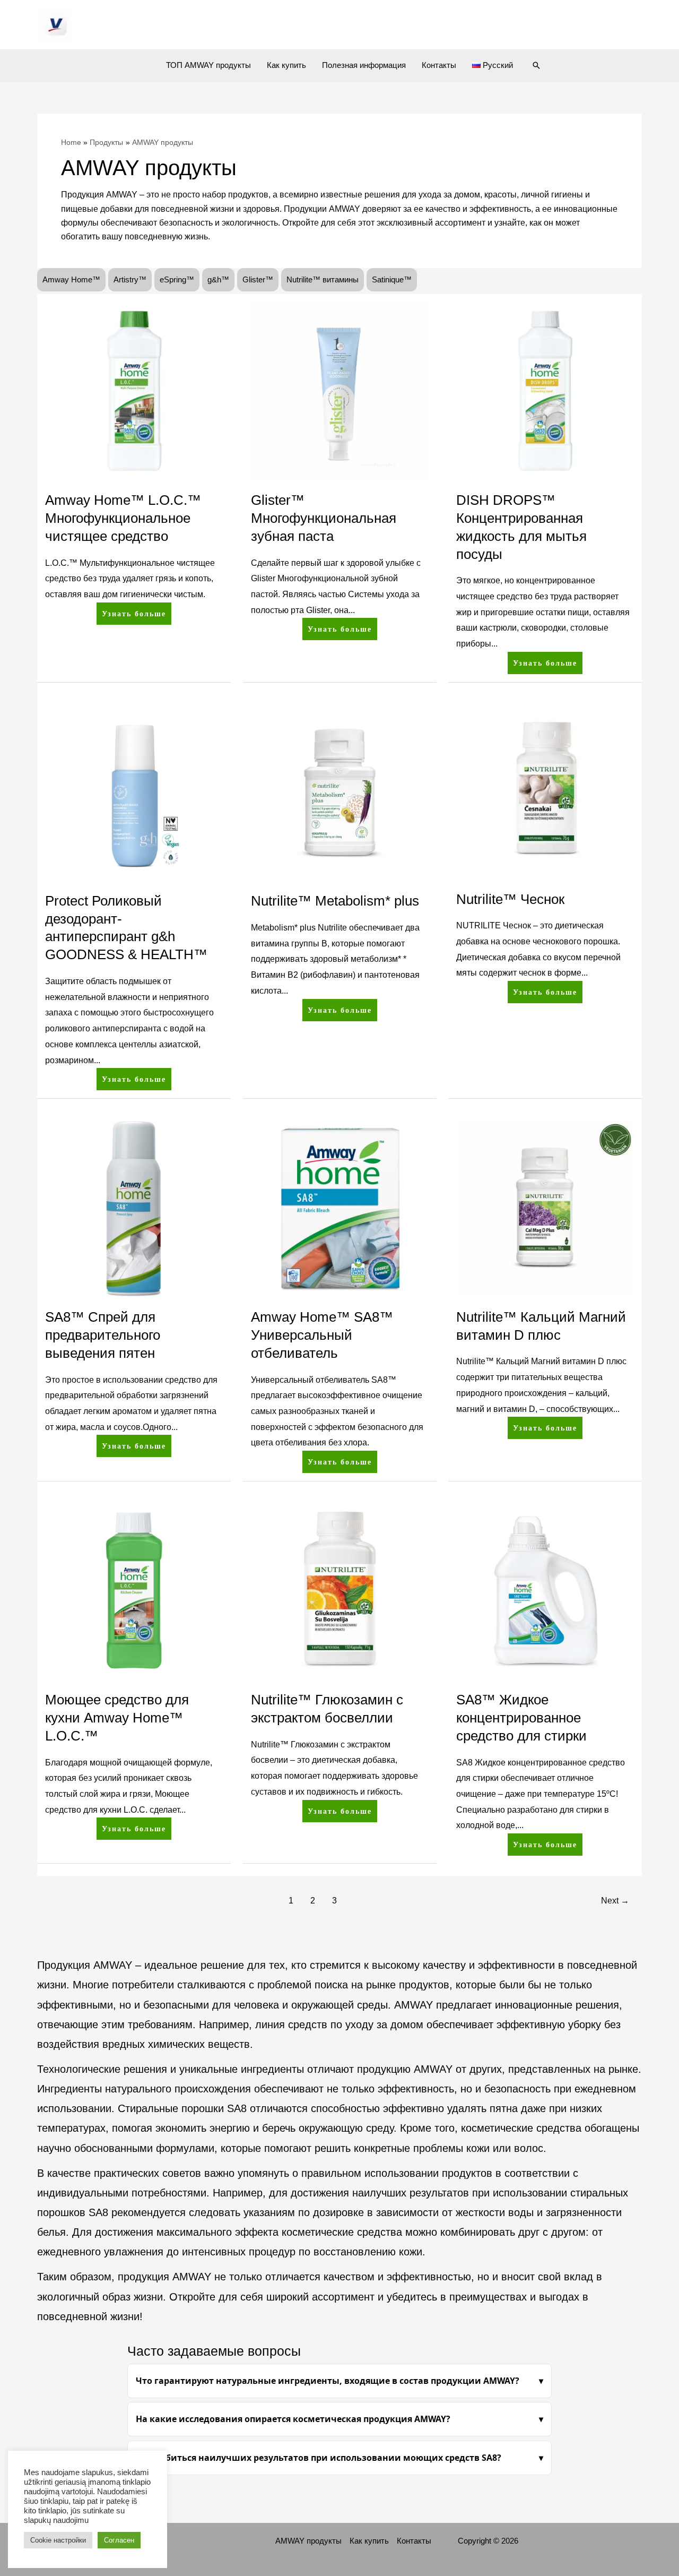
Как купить (286, 65)
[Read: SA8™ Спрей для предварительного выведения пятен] (134, 1207)
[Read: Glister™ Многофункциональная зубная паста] (340, 390)
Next (615, 1901)
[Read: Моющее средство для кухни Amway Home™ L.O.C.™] (134, 1589)
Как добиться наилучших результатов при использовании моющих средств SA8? (319, 2458)
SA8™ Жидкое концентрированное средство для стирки (521, 1718)
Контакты (439, 65)
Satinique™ (392, 279)
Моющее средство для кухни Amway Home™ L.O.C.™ (117, 1718)
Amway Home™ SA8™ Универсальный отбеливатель (322, 1335)
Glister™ (258, 279)
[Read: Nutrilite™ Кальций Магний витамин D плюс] (545, 1207)
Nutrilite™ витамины (323, 279)
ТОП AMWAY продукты (208, 65)
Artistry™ (130, 279)
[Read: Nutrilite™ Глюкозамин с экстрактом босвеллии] (340, 1589)
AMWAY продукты (308, 2541)
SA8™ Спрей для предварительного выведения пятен (103, 1335)
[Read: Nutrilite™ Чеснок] (545, 790)
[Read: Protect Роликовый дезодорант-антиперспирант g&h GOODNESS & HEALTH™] (134, 791)
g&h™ (218, 279)
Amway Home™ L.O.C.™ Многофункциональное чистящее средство (123, 518)
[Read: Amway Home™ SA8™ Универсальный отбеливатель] (340, 1207)
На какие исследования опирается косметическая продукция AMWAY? (293, 2419)
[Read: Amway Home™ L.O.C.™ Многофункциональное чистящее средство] (134, 390)
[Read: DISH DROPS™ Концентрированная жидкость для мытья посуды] (545, 390)
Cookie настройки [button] (58, 2540)
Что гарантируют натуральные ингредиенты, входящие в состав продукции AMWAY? (328, 2381)
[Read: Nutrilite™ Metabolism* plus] (340, 791)
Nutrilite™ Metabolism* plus (335, 901)
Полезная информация (364, 65)
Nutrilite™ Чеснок (510, 899)
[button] (536, 65)
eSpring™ (177, 279)
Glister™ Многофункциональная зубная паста (324, 518)
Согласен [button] (119, 2540)
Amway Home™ (71, 279)
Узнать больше (136, 610)
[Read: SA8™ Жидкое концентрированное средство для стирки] (545, 1589)
